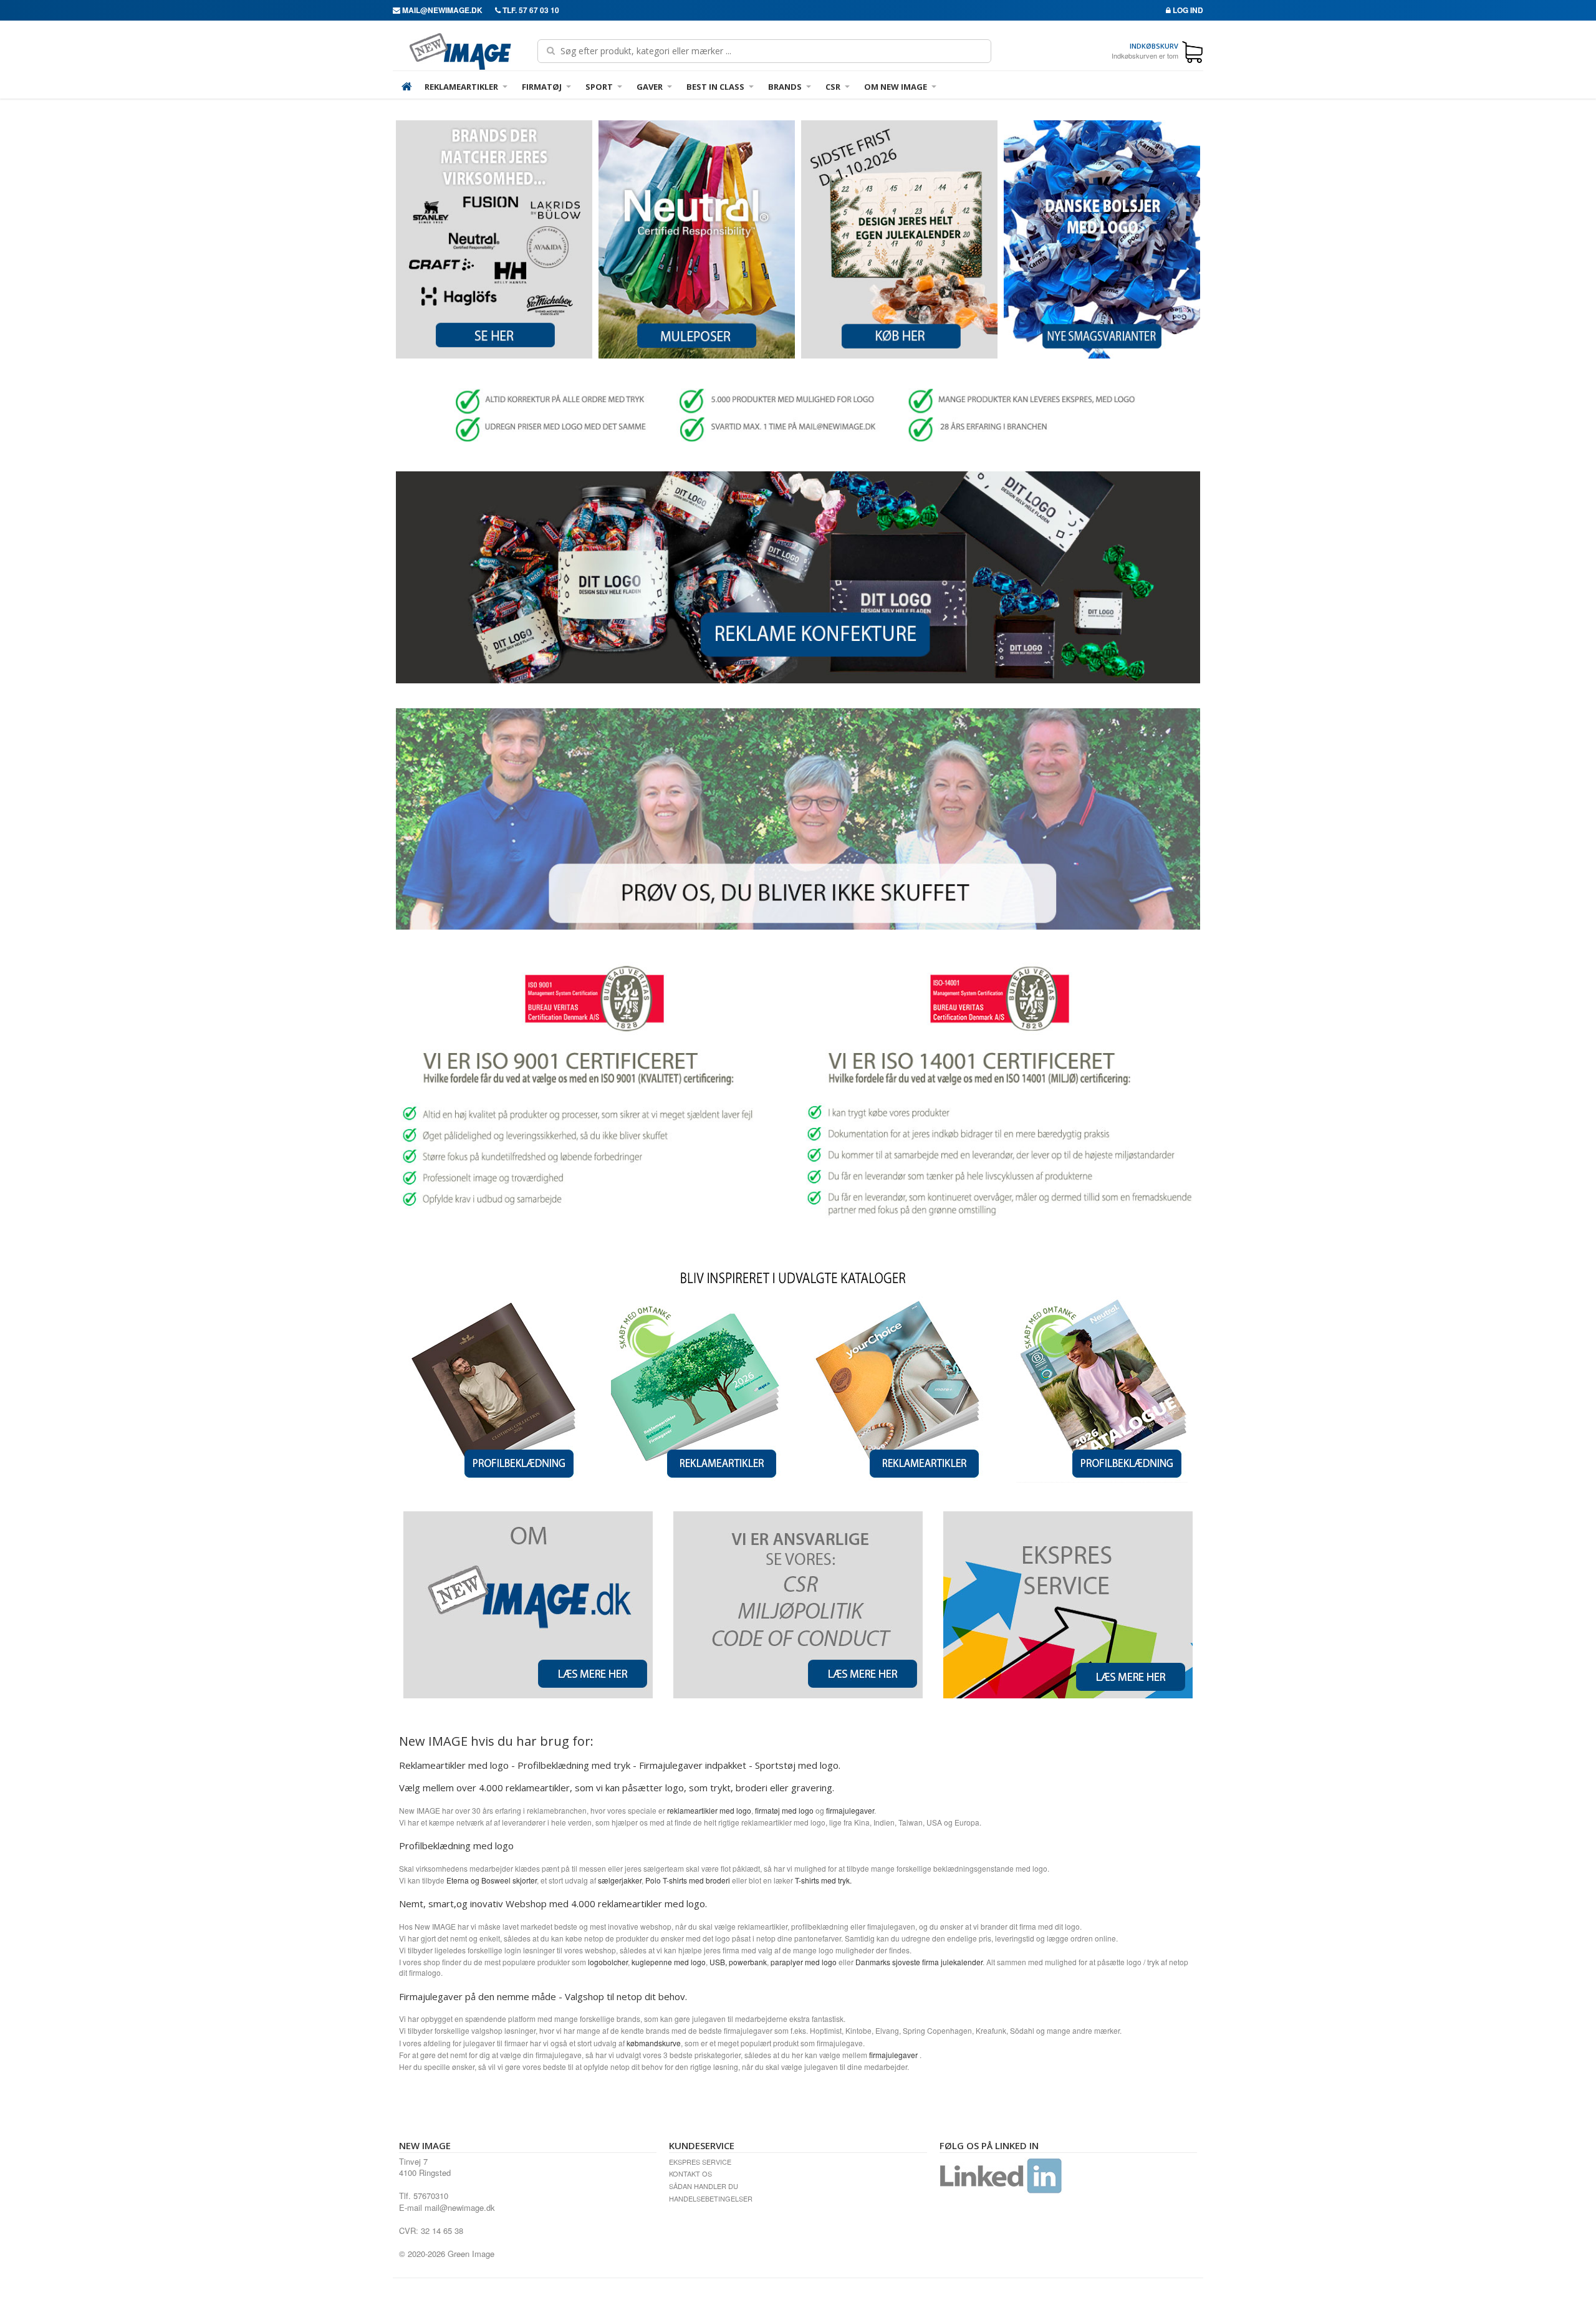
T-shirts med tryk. (824, 1880)
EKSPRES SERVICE (700, 2162)
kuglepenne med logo (669, 1962)
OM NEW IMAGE (896, 87)
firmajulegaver (850, 1810)
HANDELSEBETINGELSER (711, 2198)
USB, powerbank (738, 1962)
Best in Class (715, 87)
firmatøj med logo (784, 1810)
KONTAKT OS (690, 2173)
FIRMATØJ (542, 87)
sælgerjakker (620, 1880)
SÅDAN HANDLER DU (704, 2186)
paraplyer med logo (804, 1962)
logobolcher (608, 1962)
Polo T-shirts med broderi (688, 1880)
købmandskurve (653, 2043)
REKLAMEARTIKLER (461, 87)
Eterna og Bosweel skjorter (492, 1880)
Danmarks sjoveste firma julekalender (919, 1962)
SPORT (599, 87)
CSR (833, 87)
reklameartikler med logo (709, 1810)
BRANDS (785, 87)
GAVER (650, 87)
